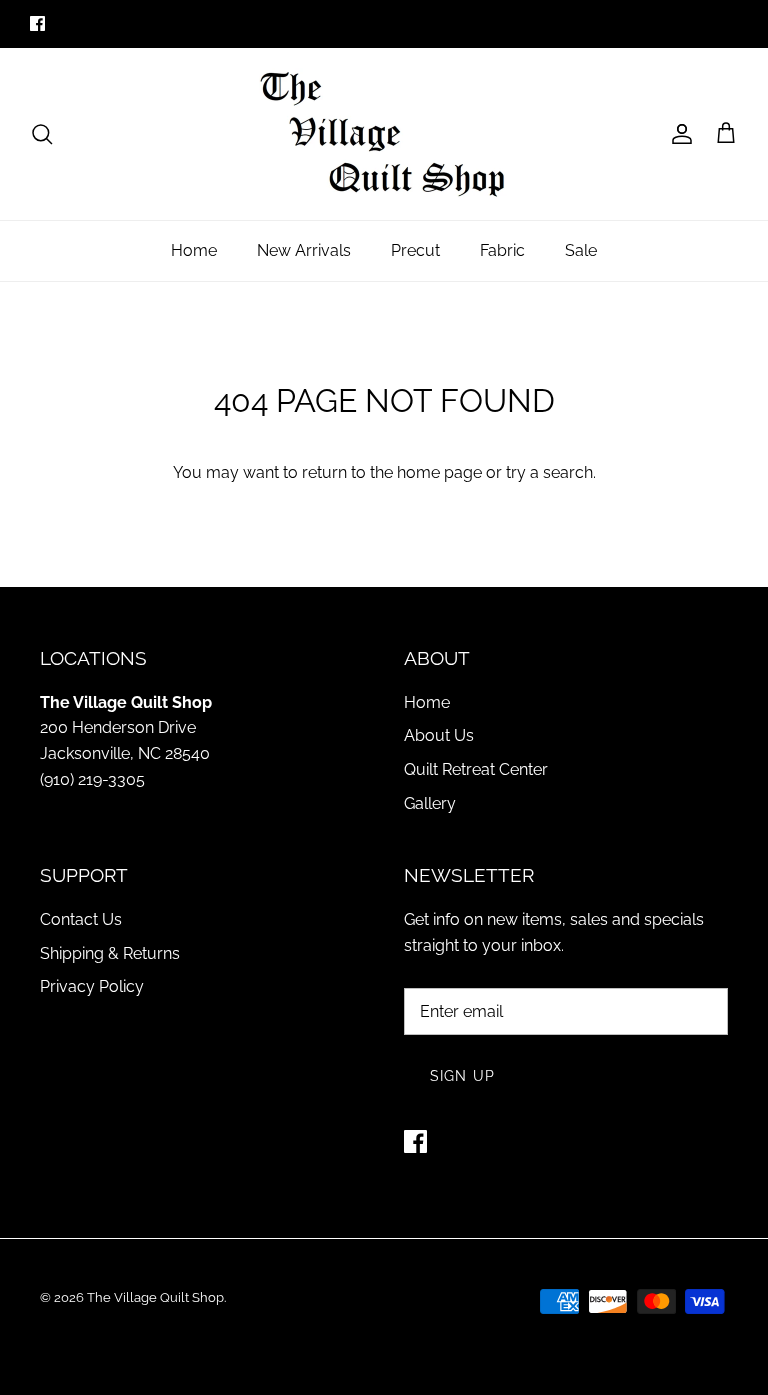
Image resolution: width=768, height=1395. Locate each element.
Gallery (430, 803)
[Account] (678, 134)
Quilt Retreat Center (476, 769)
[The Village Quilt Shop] (384, 134)
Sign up (462, 1076)
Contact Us (81, 919)
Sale (581, 250)
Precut (415, 250)
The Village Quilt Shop (155, 1297)
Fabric (502, 250)
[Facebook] (37, 23)
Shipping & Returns (110, 953)
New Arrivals (304, 250)
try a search (549, 472)
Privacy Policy (92, 986)
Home (194, 250)
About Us (439, 735)
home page (439, 472)
